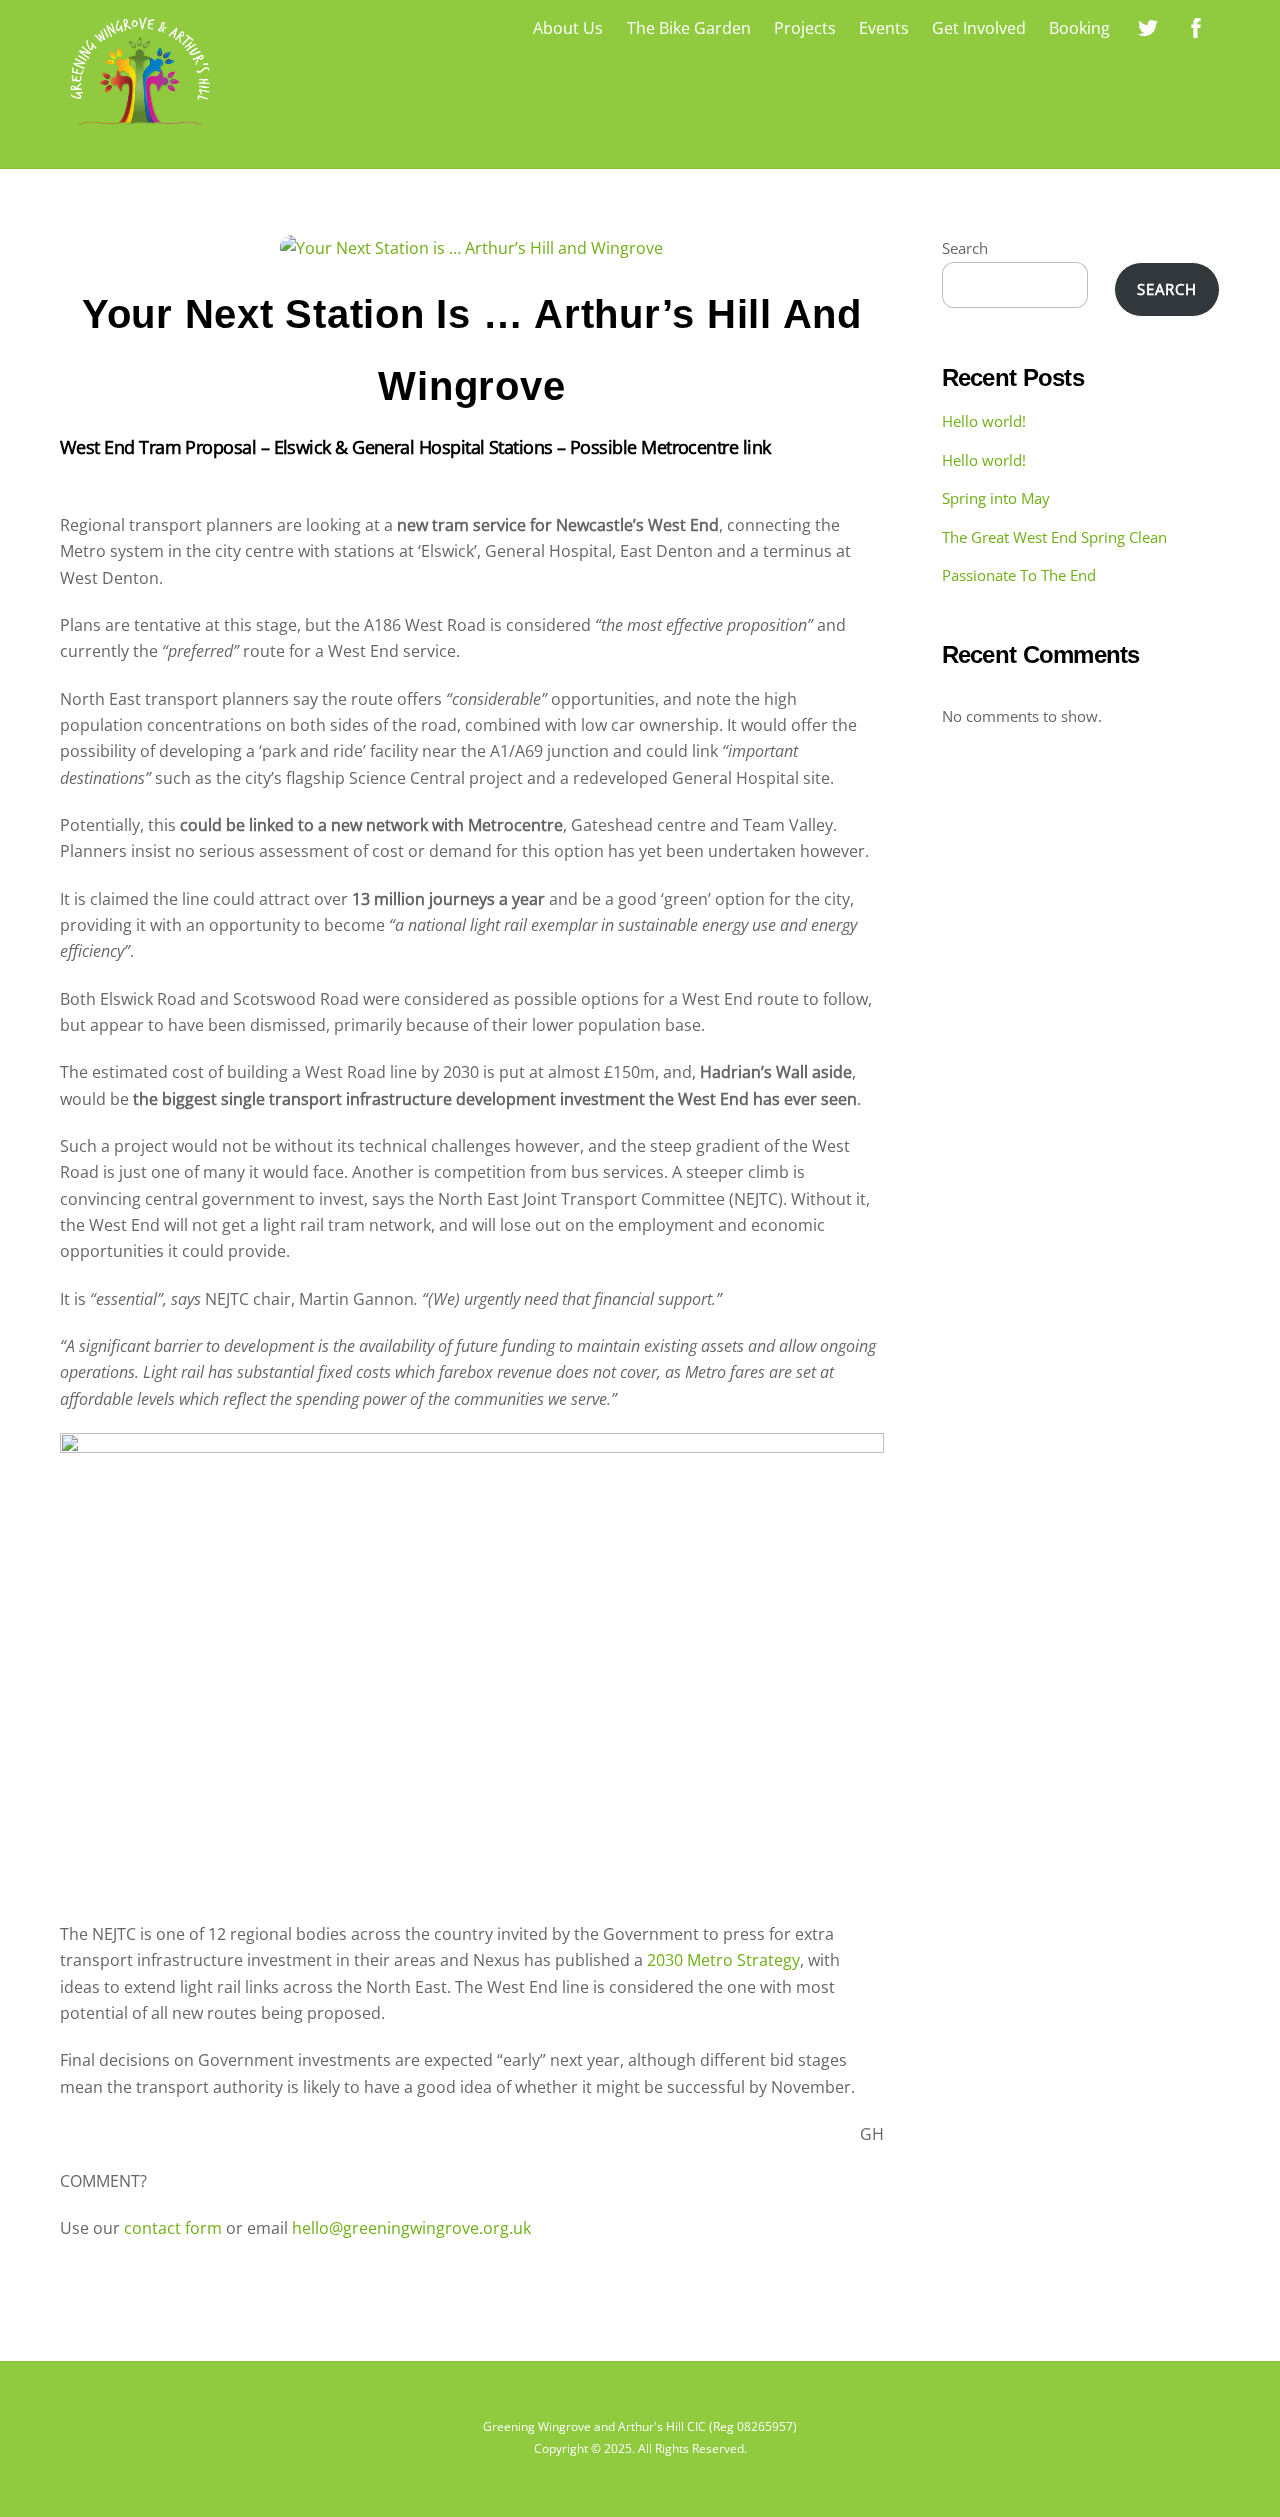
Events (884, 28)
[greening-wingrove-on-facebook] (1196, 26)
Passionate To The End (1019, 575)
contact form (173, 2228)
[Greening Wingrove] (140, 129)
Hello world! (984, 421)
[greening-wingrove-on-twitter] (1148, 26)
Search (965, 248)
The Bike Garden (689, 28)
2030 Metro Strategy (723, 1960)
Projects (805, 28)
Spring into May (996, 498)
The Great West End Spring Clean (1054, 537)
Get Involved (979, 28)
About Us (568, 28)
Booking (1079, 28)
